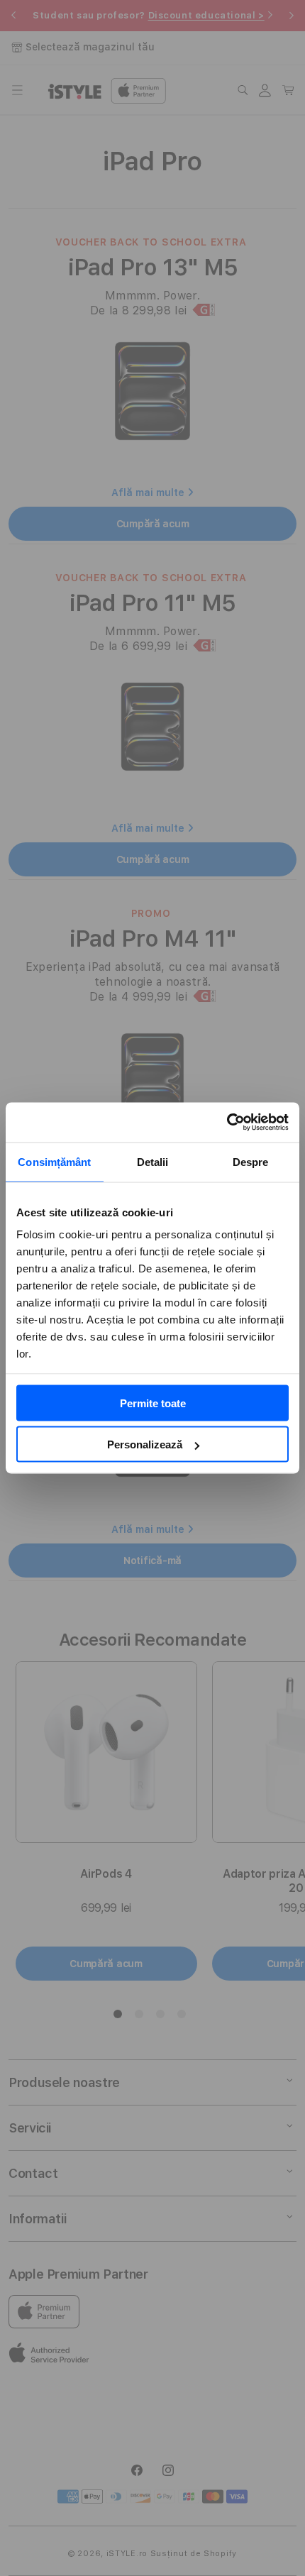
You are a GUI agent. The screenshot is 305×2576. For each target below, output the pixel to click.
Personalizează (145, 1444)
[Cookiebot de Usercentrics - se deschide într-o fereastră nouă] (227, 1123)
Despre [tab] (251, 1161)
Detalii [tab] (153, 1161)
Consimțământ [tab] (54, 1161)
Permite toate (153, 1403)
